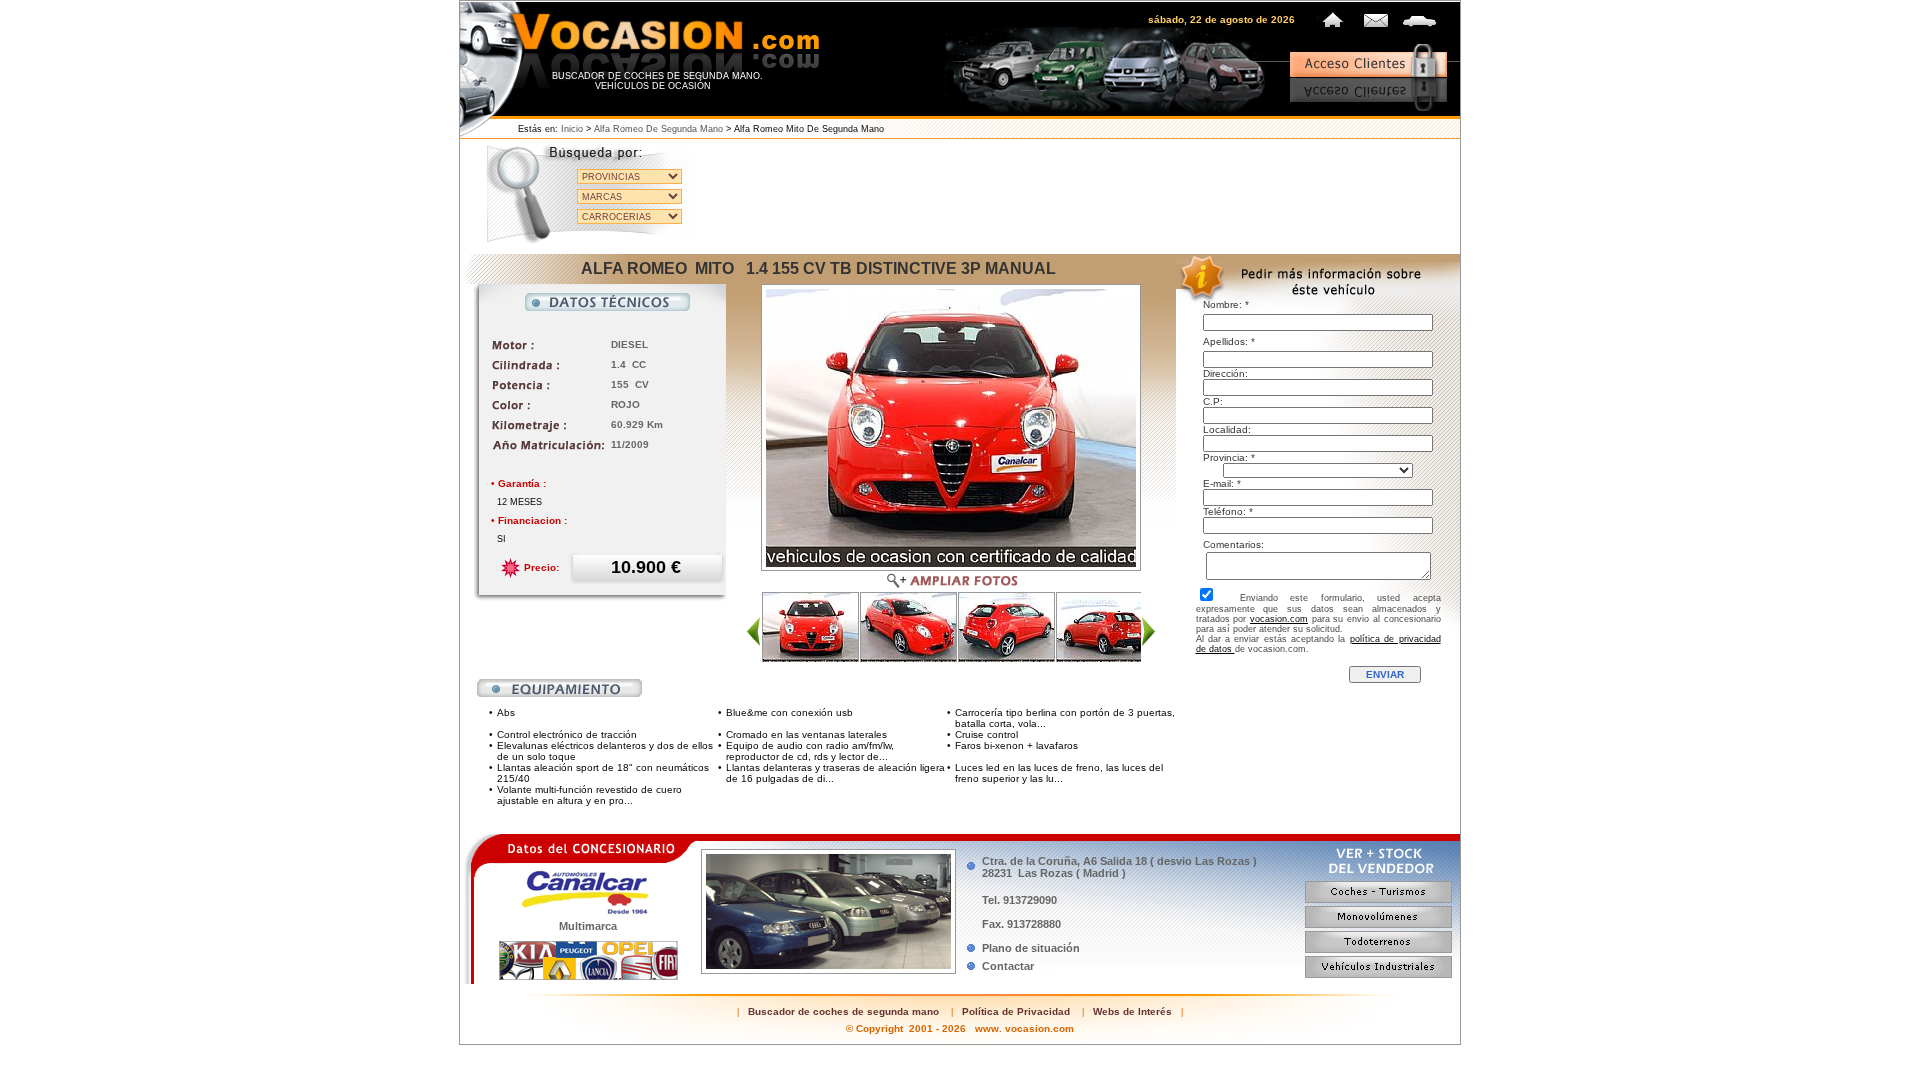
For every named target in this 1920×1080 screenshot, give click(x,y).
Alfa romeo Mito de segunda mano (809, 129)
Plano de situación (1031, 948)
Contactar (1008, 966)
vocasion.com (1279, 619)
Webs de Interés (1132, 1011)
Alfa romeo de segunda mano (658, 129)
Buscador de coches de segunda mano (843, 1011)
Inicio (572, 129)
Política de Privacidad (1016, 1011)
